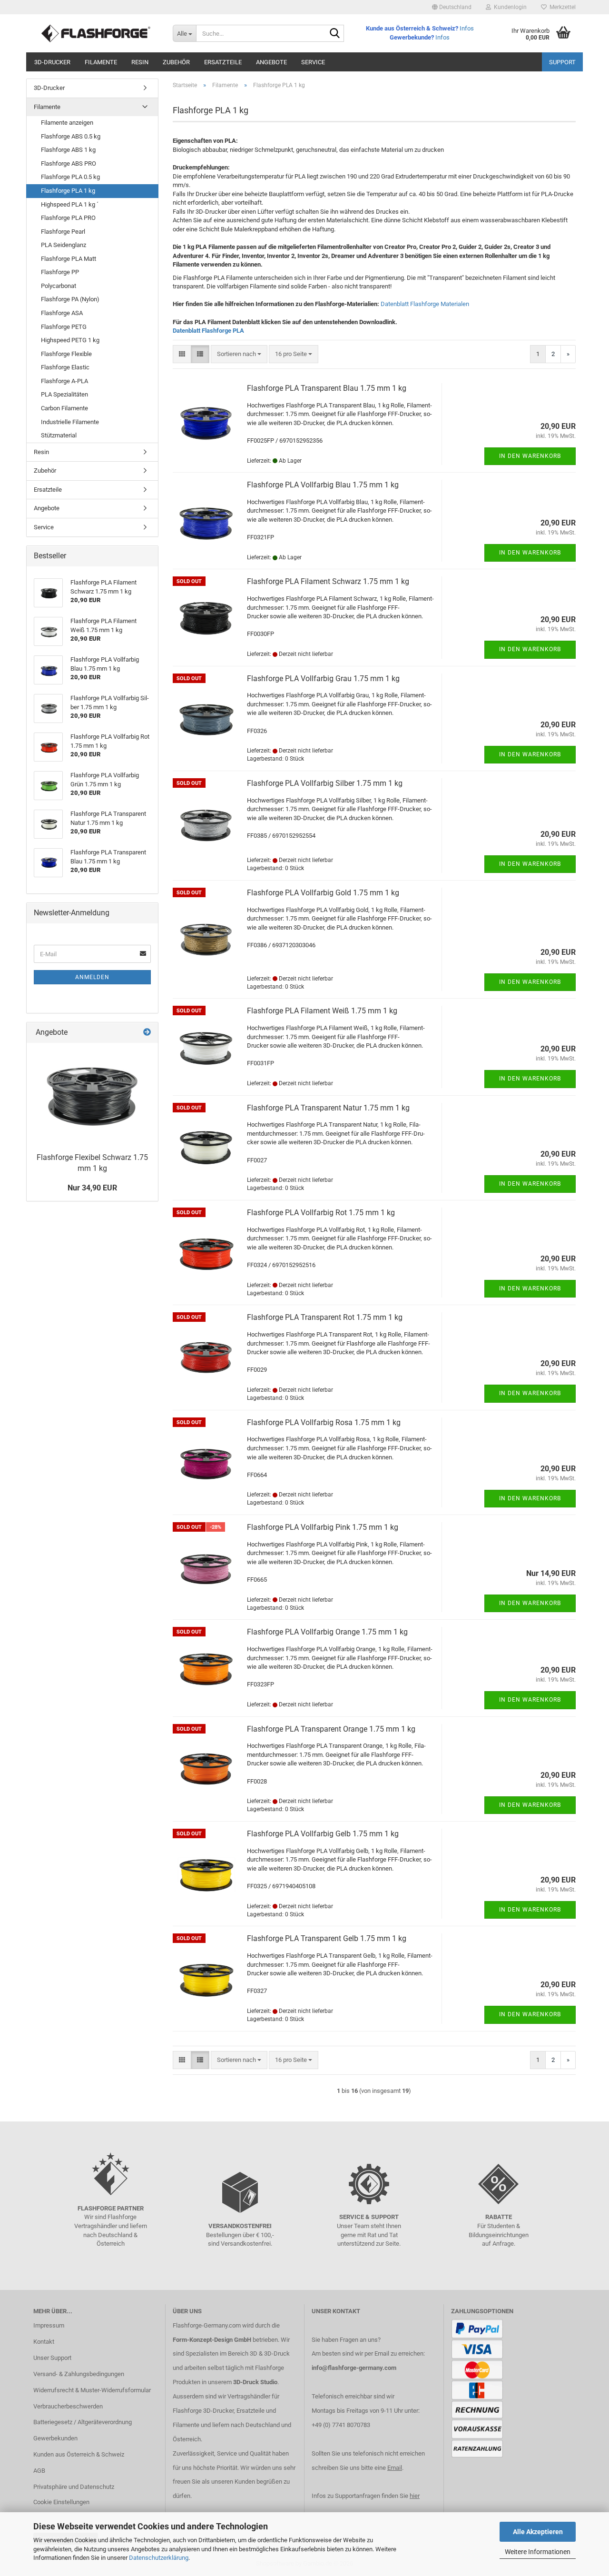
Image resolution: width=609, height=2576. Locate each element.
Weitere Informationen (538, 2552)
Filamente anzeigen (67, 123)
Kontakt (44, 2342)
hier (415, 2496)
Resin (140, 62)
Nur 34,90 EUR (92, 1188)
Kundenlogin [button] (509, 7)
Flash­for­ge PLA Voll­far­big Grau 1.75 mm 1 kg (323, 679)
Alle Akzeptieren (538, 2532)
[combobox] (239, 354)
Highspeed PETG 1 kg (70, 340)
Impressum (49, 2325)
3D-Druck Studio (255, 2382)
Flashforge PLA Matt (69, 259)
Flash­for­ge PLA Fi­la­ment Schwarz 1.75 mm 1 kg (328, 581)
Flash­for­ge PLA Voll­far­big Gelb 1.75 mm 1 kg (323, 1834)
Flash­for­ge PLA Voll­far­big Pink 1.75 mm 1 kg (323, 1527)
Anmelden (92, 977)
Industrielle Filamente (70, 422)
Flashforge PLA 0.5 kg (70, 177)
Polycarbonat (59, 286)
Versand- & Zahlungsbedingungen (79, 2374)
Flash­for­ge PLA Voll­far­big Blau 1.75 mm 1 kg (323, 485)
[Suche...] (335, 34)
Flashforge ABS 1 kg (68, 150)
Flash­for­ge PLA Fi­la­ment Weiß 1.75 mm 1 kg (322, 1011)
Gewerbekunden (55, 2438)
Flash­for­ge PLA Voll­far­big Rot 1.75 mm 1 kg (321, 1213)
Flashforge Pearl (63, 232)
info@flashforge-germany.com (354, 2368)
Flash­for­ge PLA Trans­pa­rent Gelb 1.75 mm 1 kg (327, 1938)
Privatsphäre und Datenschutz (74, 2487)
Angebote (271, 62)
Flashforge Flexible (66, 354)
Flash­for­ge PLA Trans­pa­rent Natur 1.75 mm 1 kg (328, 1108)
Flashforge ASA (62, 313)
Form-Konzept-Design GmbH (212, 2340)
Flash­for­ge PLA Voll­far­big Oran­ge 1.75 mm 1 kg (327, 1632)
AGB (39, 2471)
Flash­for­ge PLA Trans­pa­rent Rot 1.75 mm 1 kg (325, 1317)
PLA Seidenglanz (64, 245)
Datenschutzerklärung (159, 2558)
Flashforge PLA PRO (68, 218)
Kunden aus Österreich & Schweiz (79, 2454)
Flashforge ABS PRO (69, 163)
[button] (452, 7)
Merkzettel (561, 7)
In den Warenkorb (530, 456)
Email (395, 2468)
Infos (467, 28)
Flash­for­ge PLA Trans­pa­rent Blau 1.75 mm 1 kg (327, 388)
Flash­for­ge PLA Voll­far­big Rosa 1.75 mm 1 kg (324, 1422)
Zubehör (176, 62)
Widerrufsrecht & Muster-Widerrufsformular (92, 2390)
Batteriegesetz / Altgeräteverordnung (83, 2422)
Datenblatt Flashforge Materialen (425, 304)
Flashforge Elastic (65, 367)
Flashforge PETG (64, 327)
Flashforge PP (60, 272)
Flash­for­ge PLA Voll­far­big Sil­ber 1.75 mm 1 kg (325, 783)
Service (313, 62)
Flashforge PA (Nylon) (70, 299)
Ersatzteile (223, 62)
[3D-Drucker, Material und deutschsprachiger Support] (96, 33)
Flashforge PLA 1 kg (68, 191)
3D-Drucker (52, 62)
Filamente (101, 62)
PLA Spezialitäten (64, 394)
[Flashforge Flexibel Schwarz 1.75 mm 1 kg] (92, 1095)
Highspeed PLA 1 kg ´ (70, 204)
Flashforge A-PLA (64, 381)
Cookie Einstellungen (61, 2502)
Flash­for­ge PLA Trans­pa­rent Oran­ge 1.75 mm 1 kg (331, 1729)
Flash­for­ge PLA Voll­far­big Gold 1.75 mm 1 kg (323, 893)
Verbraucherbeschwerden (68, 2406)
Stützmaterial (59, 435)
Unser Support (52, 2358)
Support (562, 62)
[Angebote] (147, 1033)
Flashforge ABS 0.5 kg (71, 136)
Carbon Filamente (64, 408)
